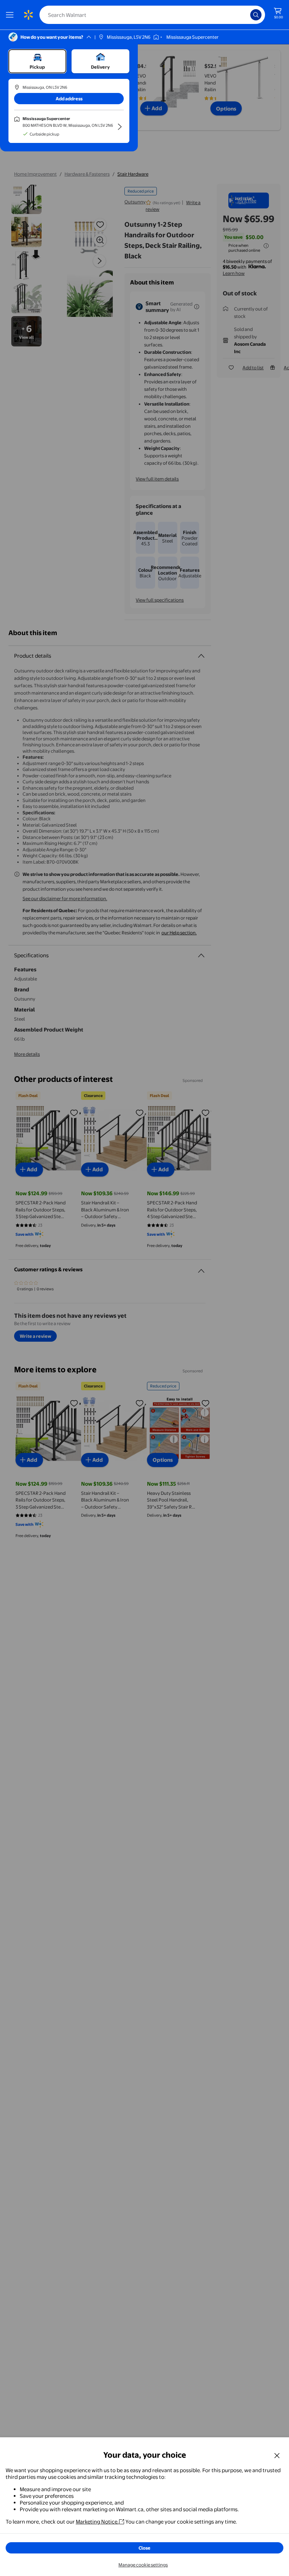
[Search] (256, 15)
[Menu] (11, 15)
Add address (69, 99)
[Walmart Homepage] (28, 15)
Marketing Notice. (97, 2522)
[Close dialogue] (277, 2455)
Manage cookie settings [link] (143, 2565)
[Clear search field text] (247, 15)
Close (144, 2548)
